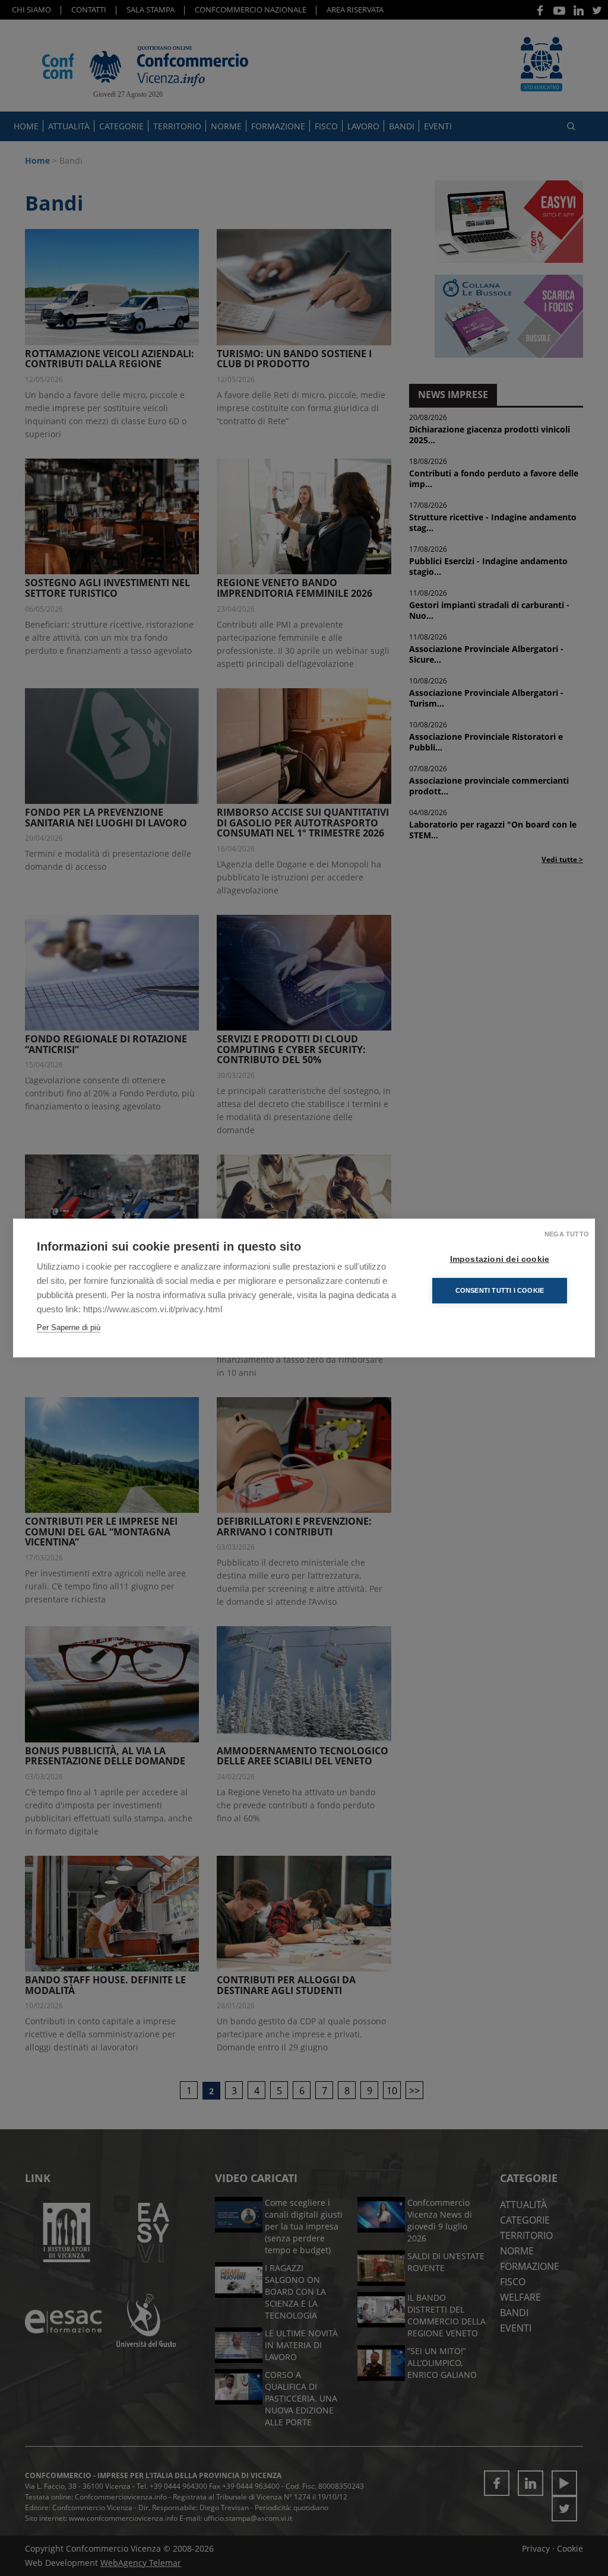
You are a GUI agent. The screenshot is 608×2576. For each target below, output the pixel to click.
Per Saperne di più (69, 1327)
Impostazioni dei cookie (500, 1259)
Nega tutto (567, 1234)
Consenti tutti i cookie (500, 1290)
